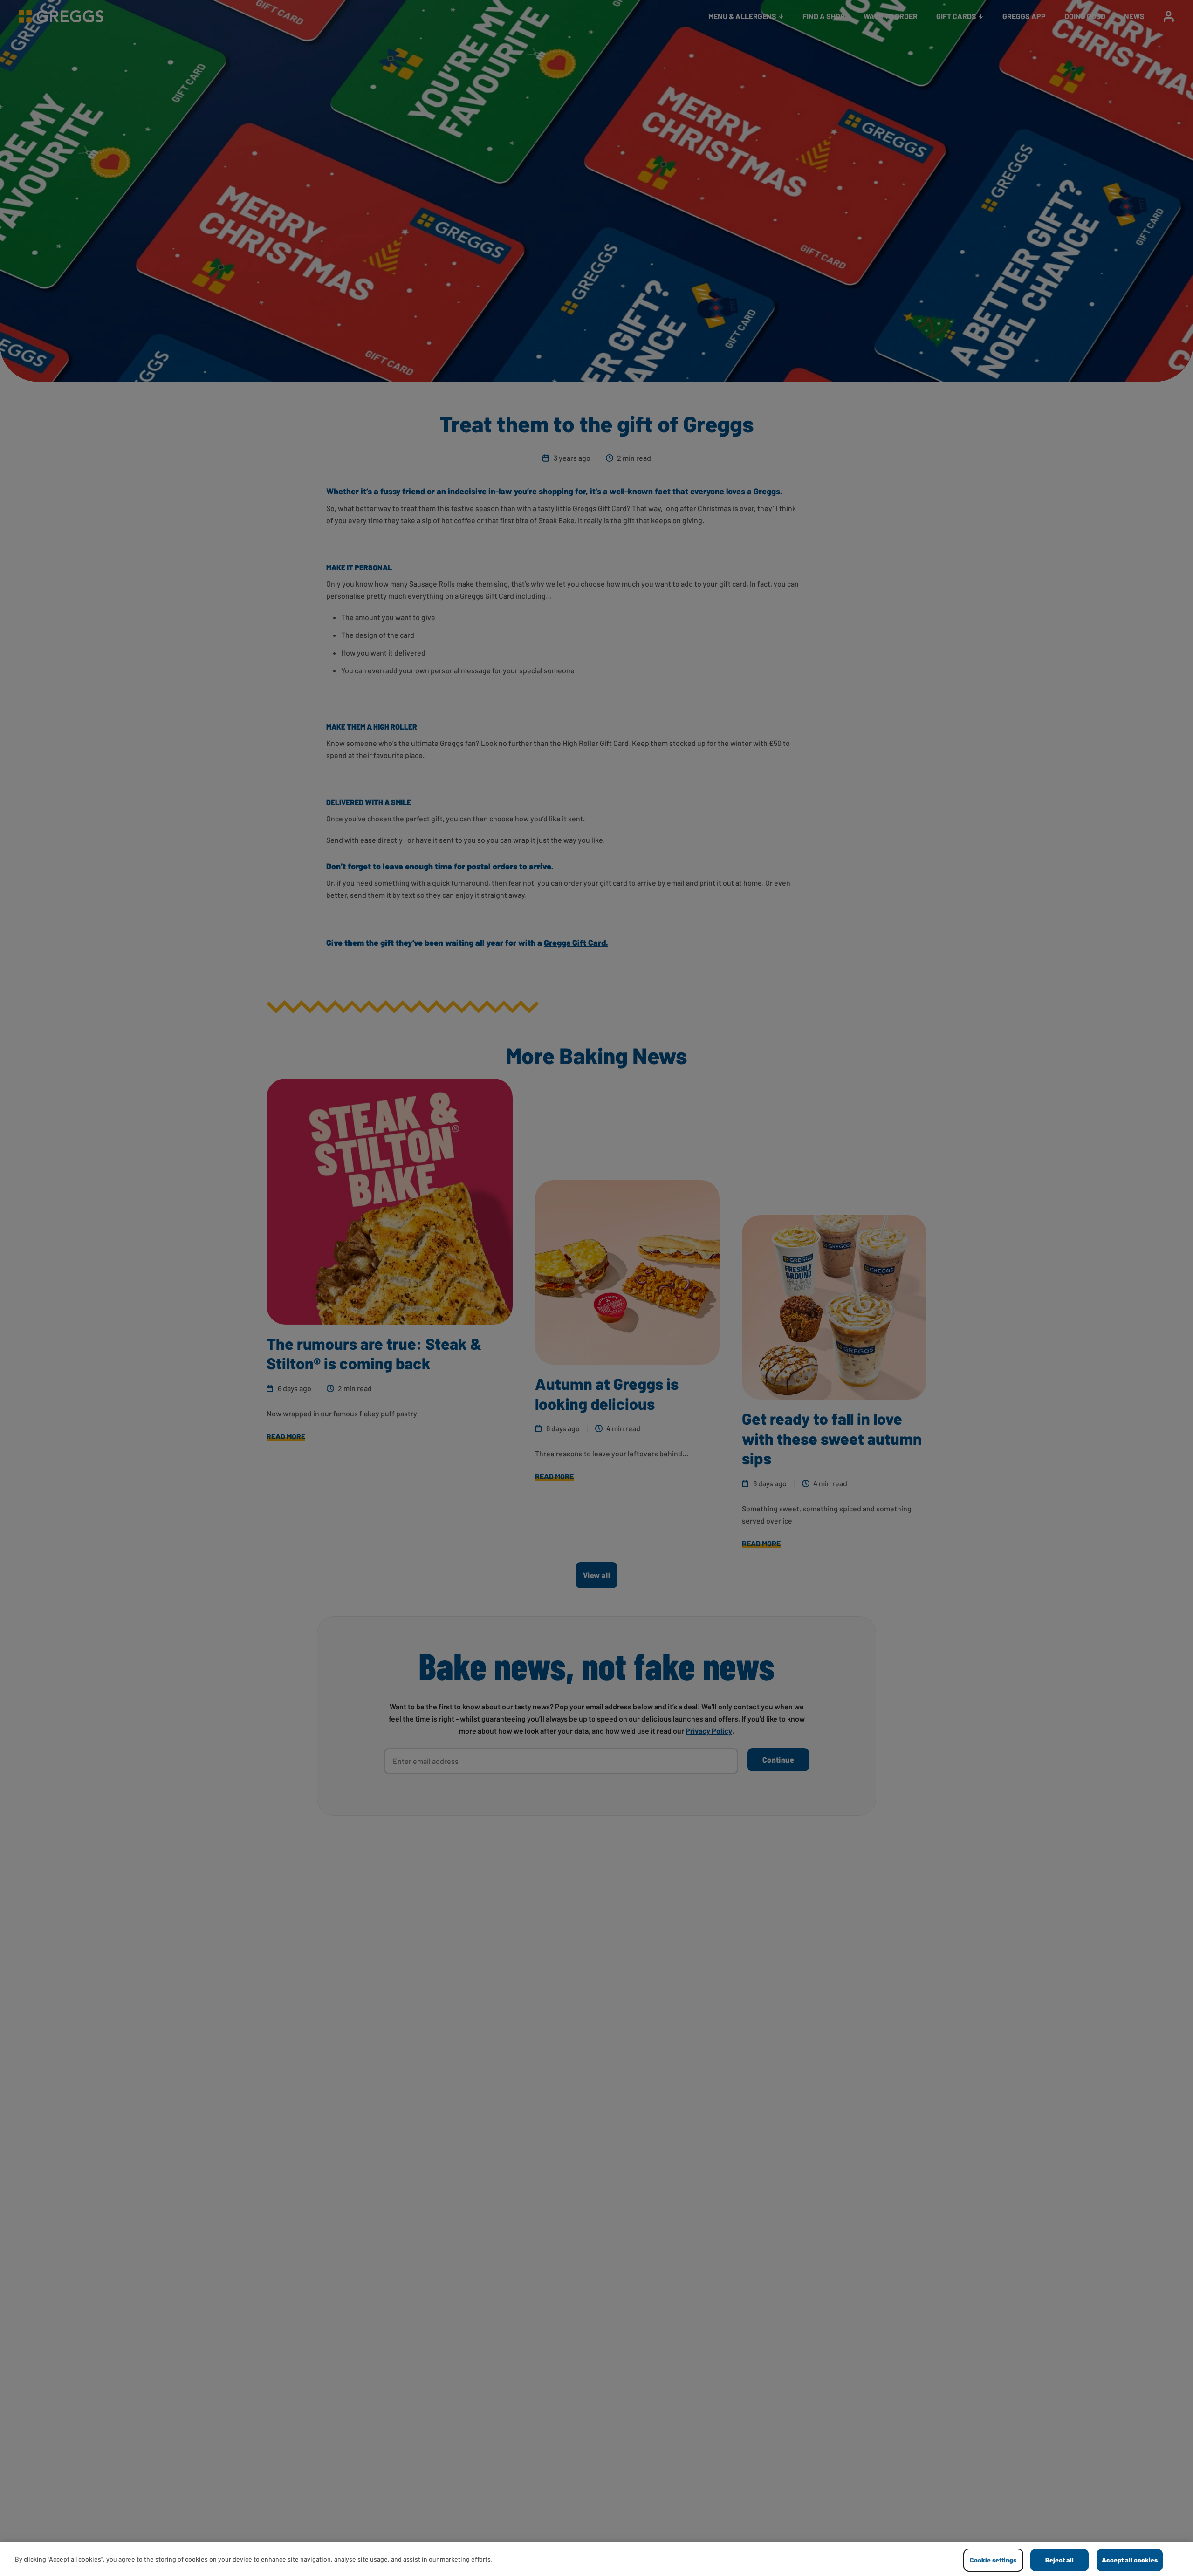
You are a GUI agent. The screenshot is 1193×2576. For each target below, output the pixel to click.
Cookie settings (993, 2560)
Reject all (1059, 2560)
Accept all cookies (1130, 2560)
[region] (596, 2559)
